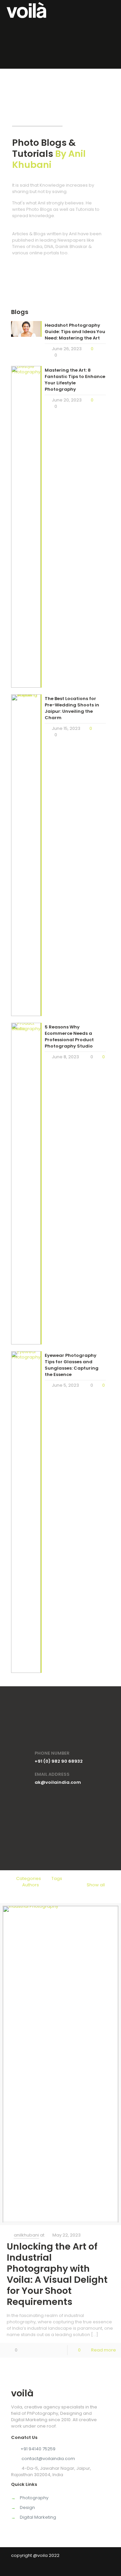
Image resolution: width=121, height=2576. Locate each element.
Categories (29, 1878)
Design (27, 2507)
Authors (31, 1885)
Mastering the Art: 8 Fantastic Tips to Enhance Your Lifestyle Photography (75, 380)
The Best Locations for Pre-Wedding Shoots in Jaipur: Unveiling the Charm (72, 708)
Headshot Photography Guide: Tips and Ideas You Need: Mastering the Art (75, 332)
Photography (34, 2498)
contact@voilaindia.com (48, 2459)
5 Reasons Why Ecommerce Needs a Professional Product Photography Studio (69, 1036)
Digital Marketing (38, 2517)
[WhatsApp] (52, 2568)
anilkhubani (26, 2235)
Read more (104, 2350)
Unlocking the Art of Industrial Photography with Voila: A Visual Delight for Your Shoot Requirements (57, 2274)
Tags (57, 1878)
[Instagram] (70, 2568)
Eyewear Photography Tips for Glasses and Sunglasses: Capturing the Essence (72, 1365)
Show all (96, 1885)
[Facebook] (61, 2568)
